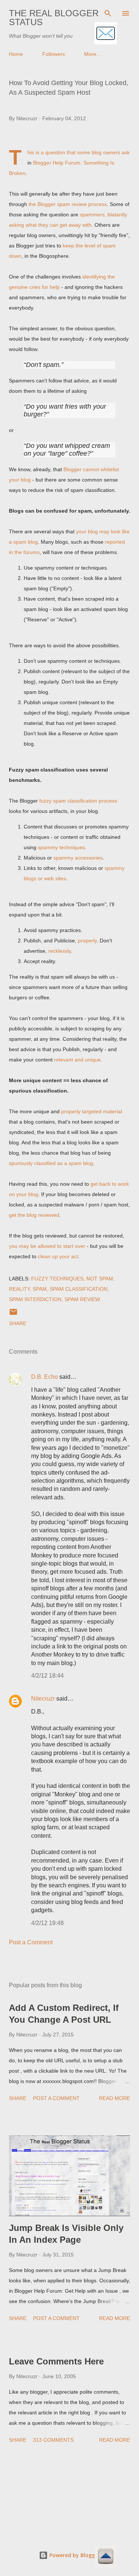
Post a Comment (31, 1942)
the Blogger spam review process (68, 204)
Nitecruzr (43, 1699)
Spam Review (82, 1299)
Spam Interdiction (35, 1299)
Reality (19, 1289)
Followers (54, 54)
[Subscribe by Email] (106, 34)
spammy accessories (78, 858)
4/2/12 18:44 (47, 1676)
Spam (40, 1289)
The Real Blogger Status (54, 18)
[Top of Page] (106, 2557)
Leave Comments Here (56, 2361)
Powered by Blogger (74, 2555)
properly (87, 941)
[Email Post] (13, 1314)
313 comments (53, 2440)
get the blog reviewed (34, 1215)
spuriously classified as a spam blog (51, 1163)
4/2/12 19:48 (47, 1923)
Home (16, 54)
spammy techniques (61, 847)
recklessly (59, 951)
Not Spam (100, 1279)
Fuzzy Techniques (57, 1279)
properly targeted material (92, 1111)
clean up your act (58, 1256)
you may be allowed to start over (47, 1246)
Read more (115, 2098)
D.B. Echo (44, 1377)
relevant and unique (77, 1060)
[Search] (108, 13)
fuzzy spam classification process (78, 801)
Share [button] (18, 1323)
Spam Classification (79, 1289)
